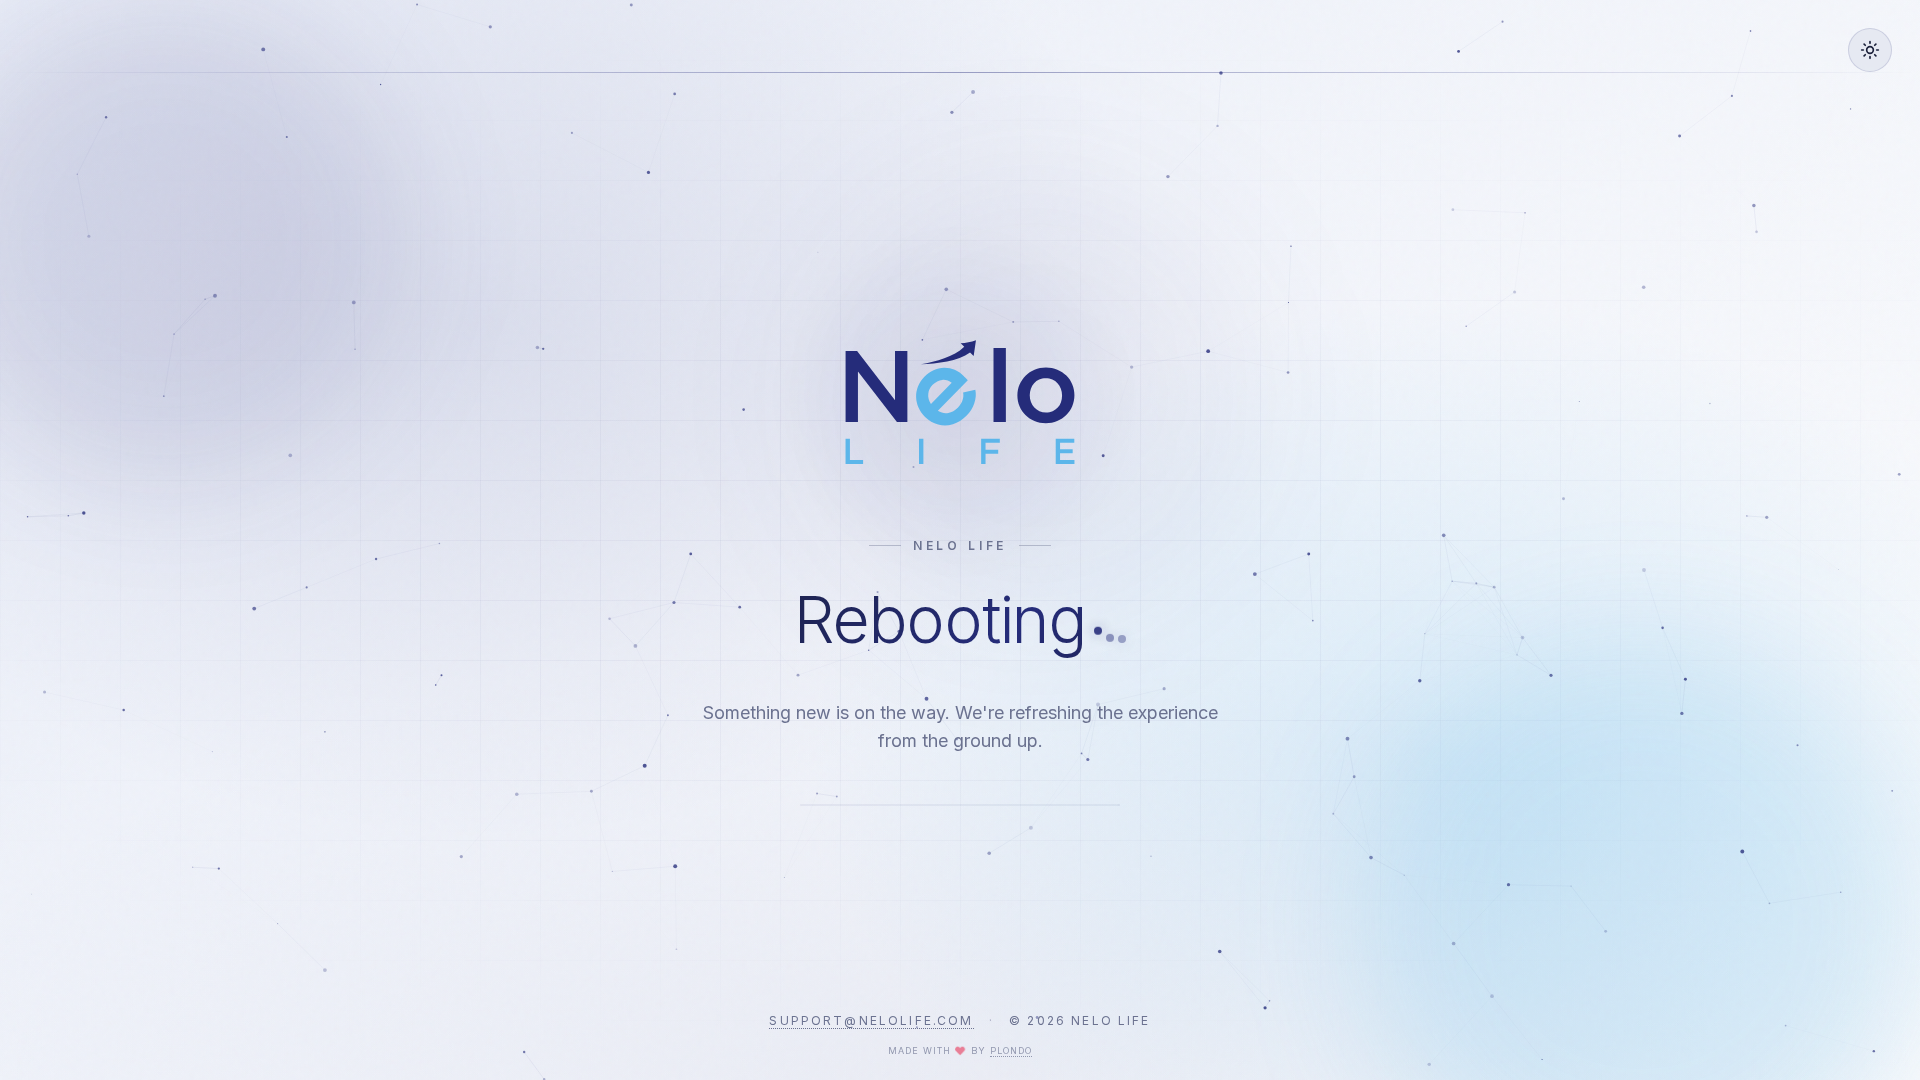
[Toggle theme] (1870, 50)
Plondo (1011, 1050)
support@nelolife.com (871, 1020)
